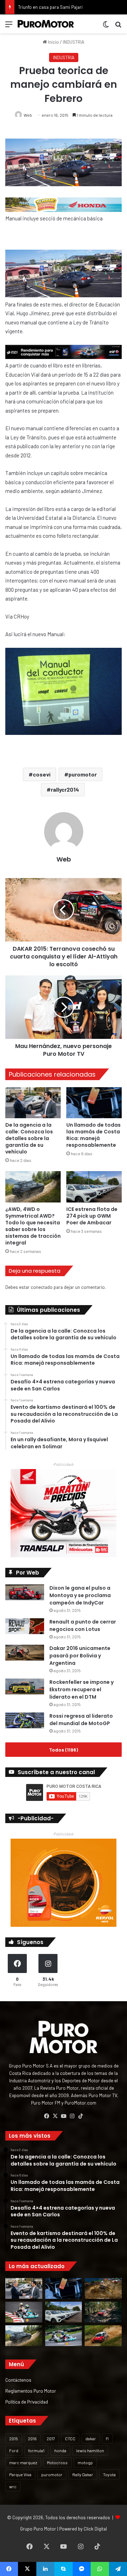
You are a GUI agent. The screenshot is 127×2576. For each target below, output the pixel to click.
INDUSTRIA (74, 42)
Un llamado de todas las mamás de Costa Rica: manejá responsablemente (93, 1135)
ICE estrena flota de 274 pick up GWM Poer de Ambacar (92, 1216)
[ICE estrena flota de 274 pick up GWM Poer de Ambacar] (94, 1187)
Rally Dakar (83, 2474)
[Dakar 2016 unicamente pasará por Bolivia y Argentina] (25, 1653)
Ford (14, 2450)
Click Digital (95, 2529)
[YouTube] (64, 2116)
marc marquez (23, 2462)
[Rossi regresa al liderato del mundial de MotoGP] (25, 1720)
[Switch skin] (106, 27)
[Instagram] (72, 2116)
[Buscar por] (118, 27)
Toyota (109, 2474)
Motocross (57, 2462)
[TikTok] (80, 2116)
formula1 (36, 2450)
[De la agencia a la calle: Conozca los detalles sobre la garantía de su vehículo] (33, 1103)
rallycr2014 (65, 789)
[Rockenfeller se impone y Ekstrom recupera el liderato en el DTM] (25, 1686)
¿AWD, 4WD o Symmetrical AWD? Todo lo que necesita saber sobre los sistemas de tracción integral (33, 1226)
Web (28, 115)
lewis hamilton (90, 2450)
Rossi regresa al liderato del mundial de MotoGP (81, 1720)
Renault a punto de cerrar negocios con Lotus (83, 1625)
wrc (13, 2486)
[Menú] (9, 27)
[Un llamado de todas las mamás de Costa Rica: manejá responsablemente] (94, 1103)
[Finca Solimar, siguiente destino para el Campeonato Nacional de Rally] (103, 2336)
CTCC (70, 2438)
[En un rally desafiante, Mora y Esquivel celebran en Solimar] (103, 2312)
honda (60, 2450)
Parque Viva (20, 2474)
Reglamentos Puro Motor (31, 2391)
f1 (107, 2438)
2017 (51, 2438)
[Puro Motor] (46, 24)
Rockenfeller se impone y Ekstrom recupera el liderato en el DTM (81, 1689)
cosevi (42, 774)
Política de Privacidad (27, 2402)
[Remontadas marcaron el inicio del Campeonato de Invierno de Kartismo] (64, 2336)
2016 (32, 2438)
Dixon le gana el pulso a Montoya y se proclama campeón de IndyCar (80, 1595)
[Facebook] (47, 2116)
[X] (55, 2116)
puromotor (83, 774)
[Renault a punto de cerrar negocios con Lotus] (25, 1626)
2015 (14, 2438)
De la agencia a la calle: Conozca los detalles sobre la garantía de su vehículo (29, 1138)
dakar (91, 2438)
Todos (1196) (64, 1750)
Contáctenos (18, 2380)
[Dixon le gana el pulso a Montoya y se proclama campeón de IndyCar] (25, 1592)
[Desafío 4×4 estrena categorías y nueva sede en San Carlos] (103, 2288)
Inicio (53, 42)
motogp (85, 2462)
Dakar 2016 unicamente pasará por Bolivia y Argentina (80, 1656)
